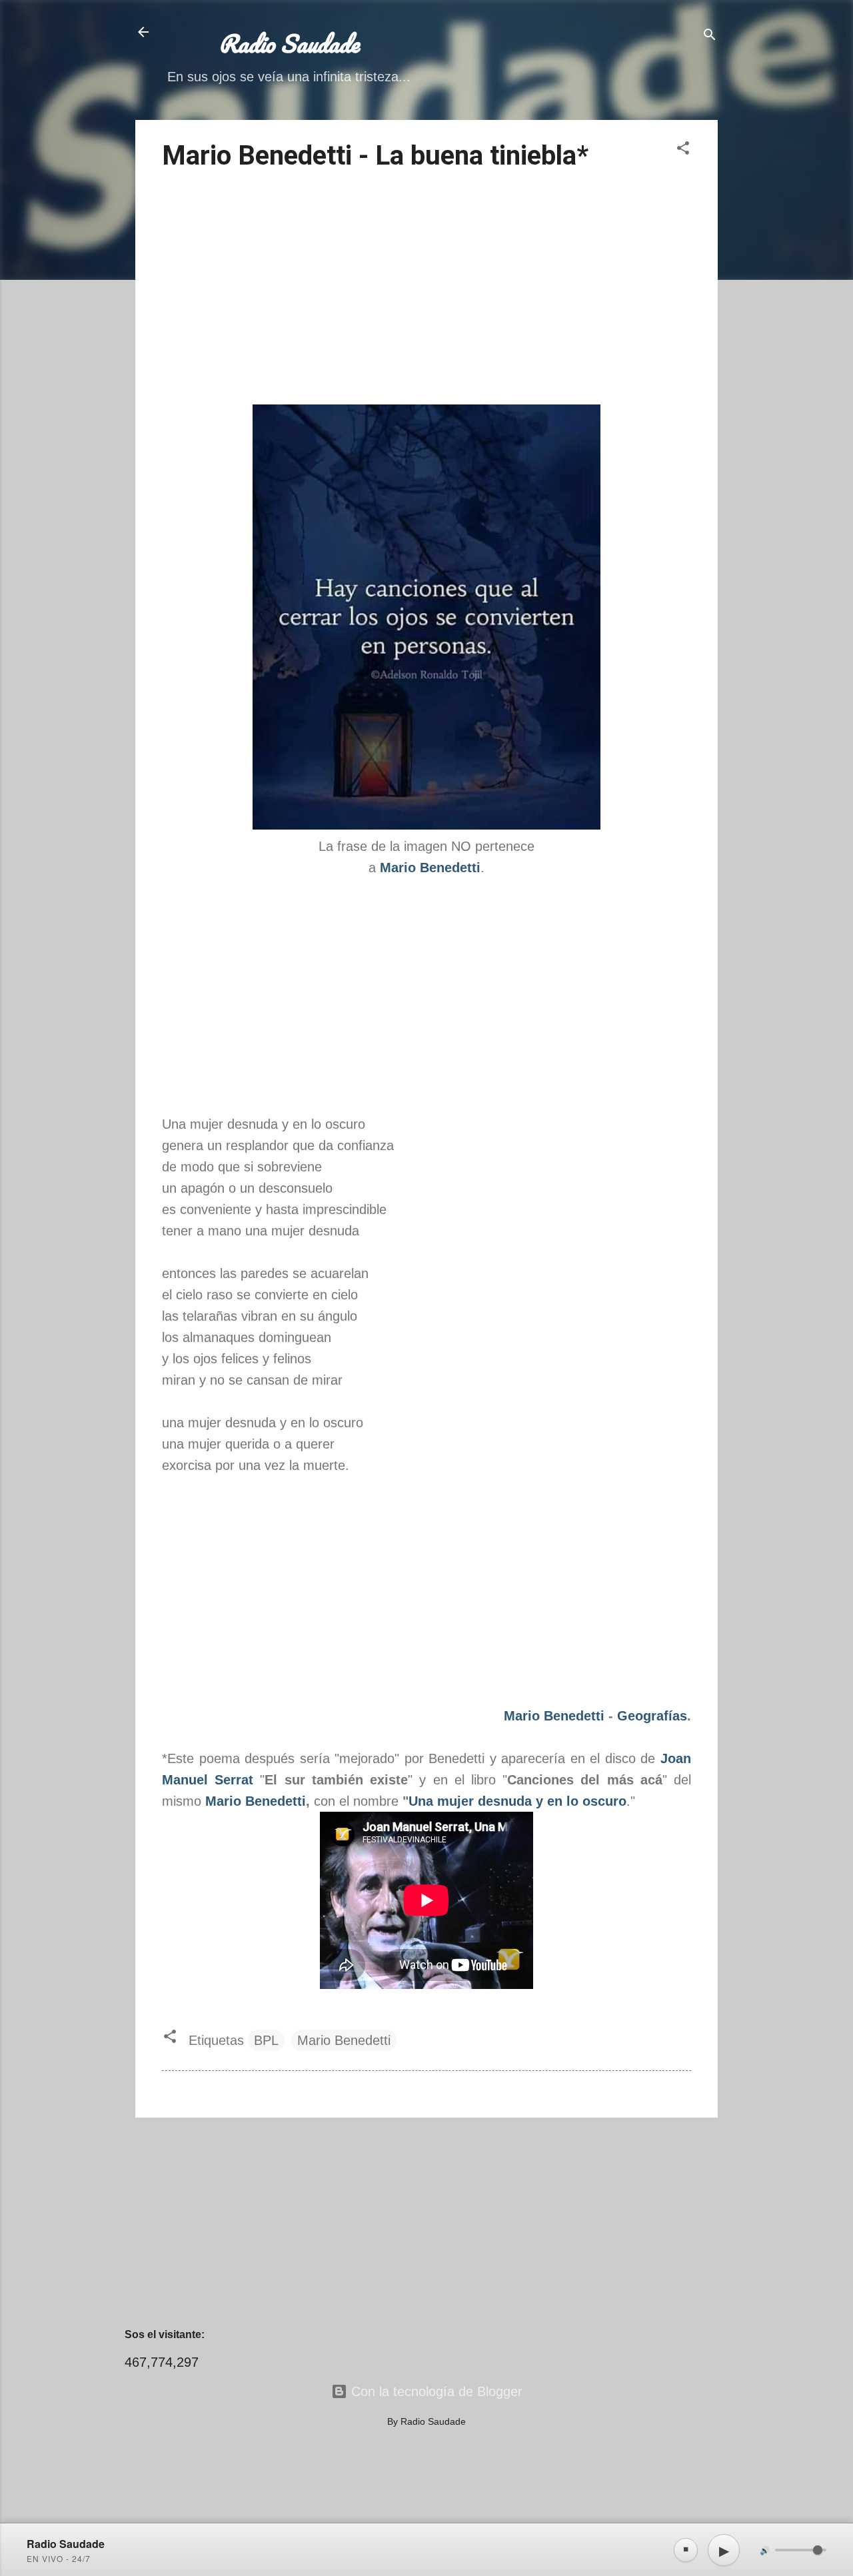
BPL (266, 2040)
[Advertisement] (426, 290)
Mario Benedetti (554, 1716)
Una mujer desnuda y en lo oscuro (517, 1801)
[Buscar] (710, 36)
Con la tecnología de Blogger (435, 2391)
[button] (683, 150)
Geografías (652, 1716)
